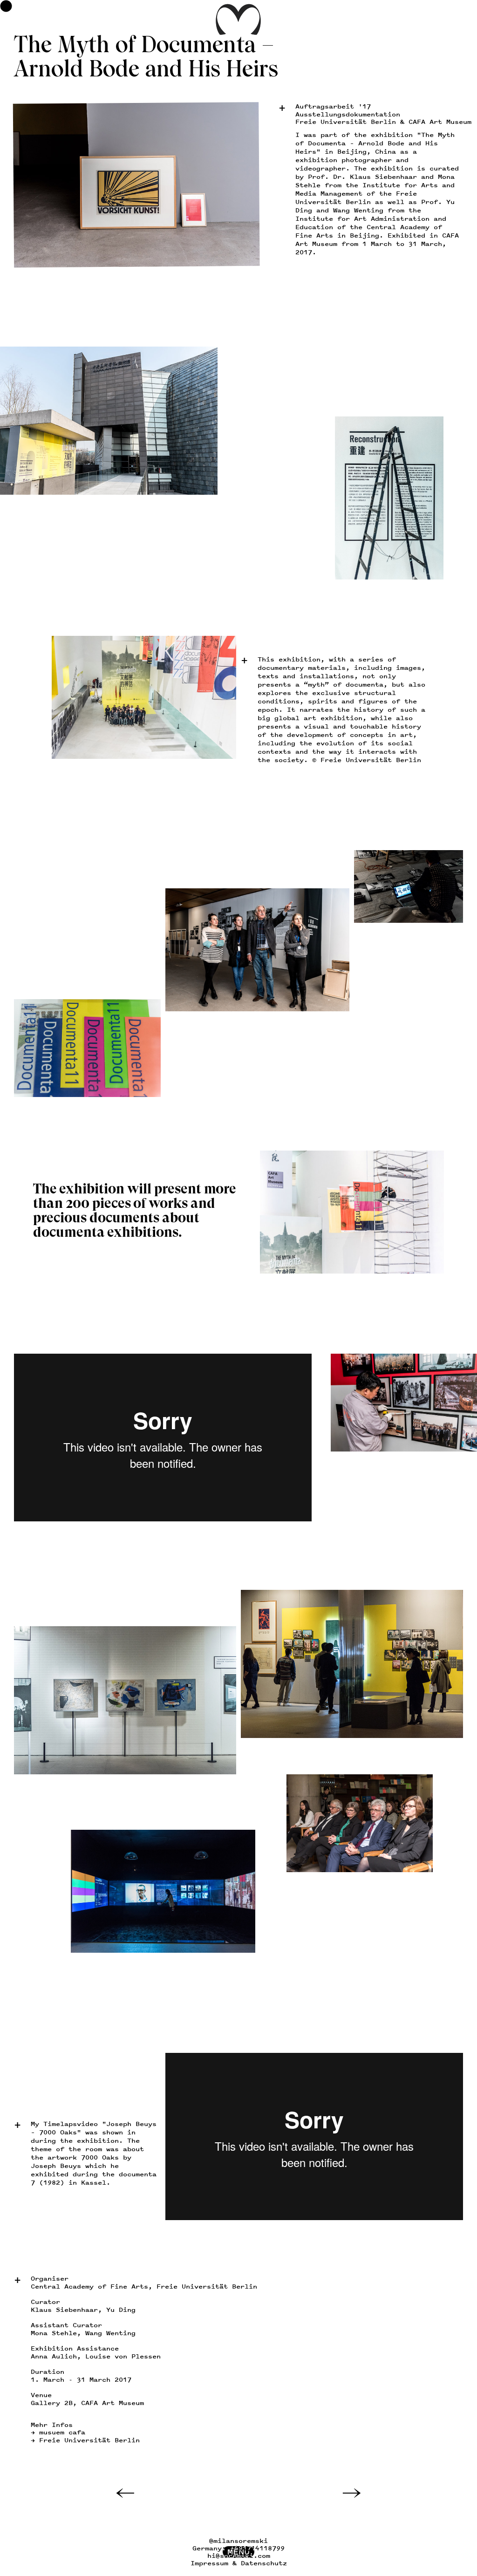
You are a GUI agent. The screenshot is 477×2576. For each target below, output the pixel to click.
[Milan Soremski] (238, 33)
